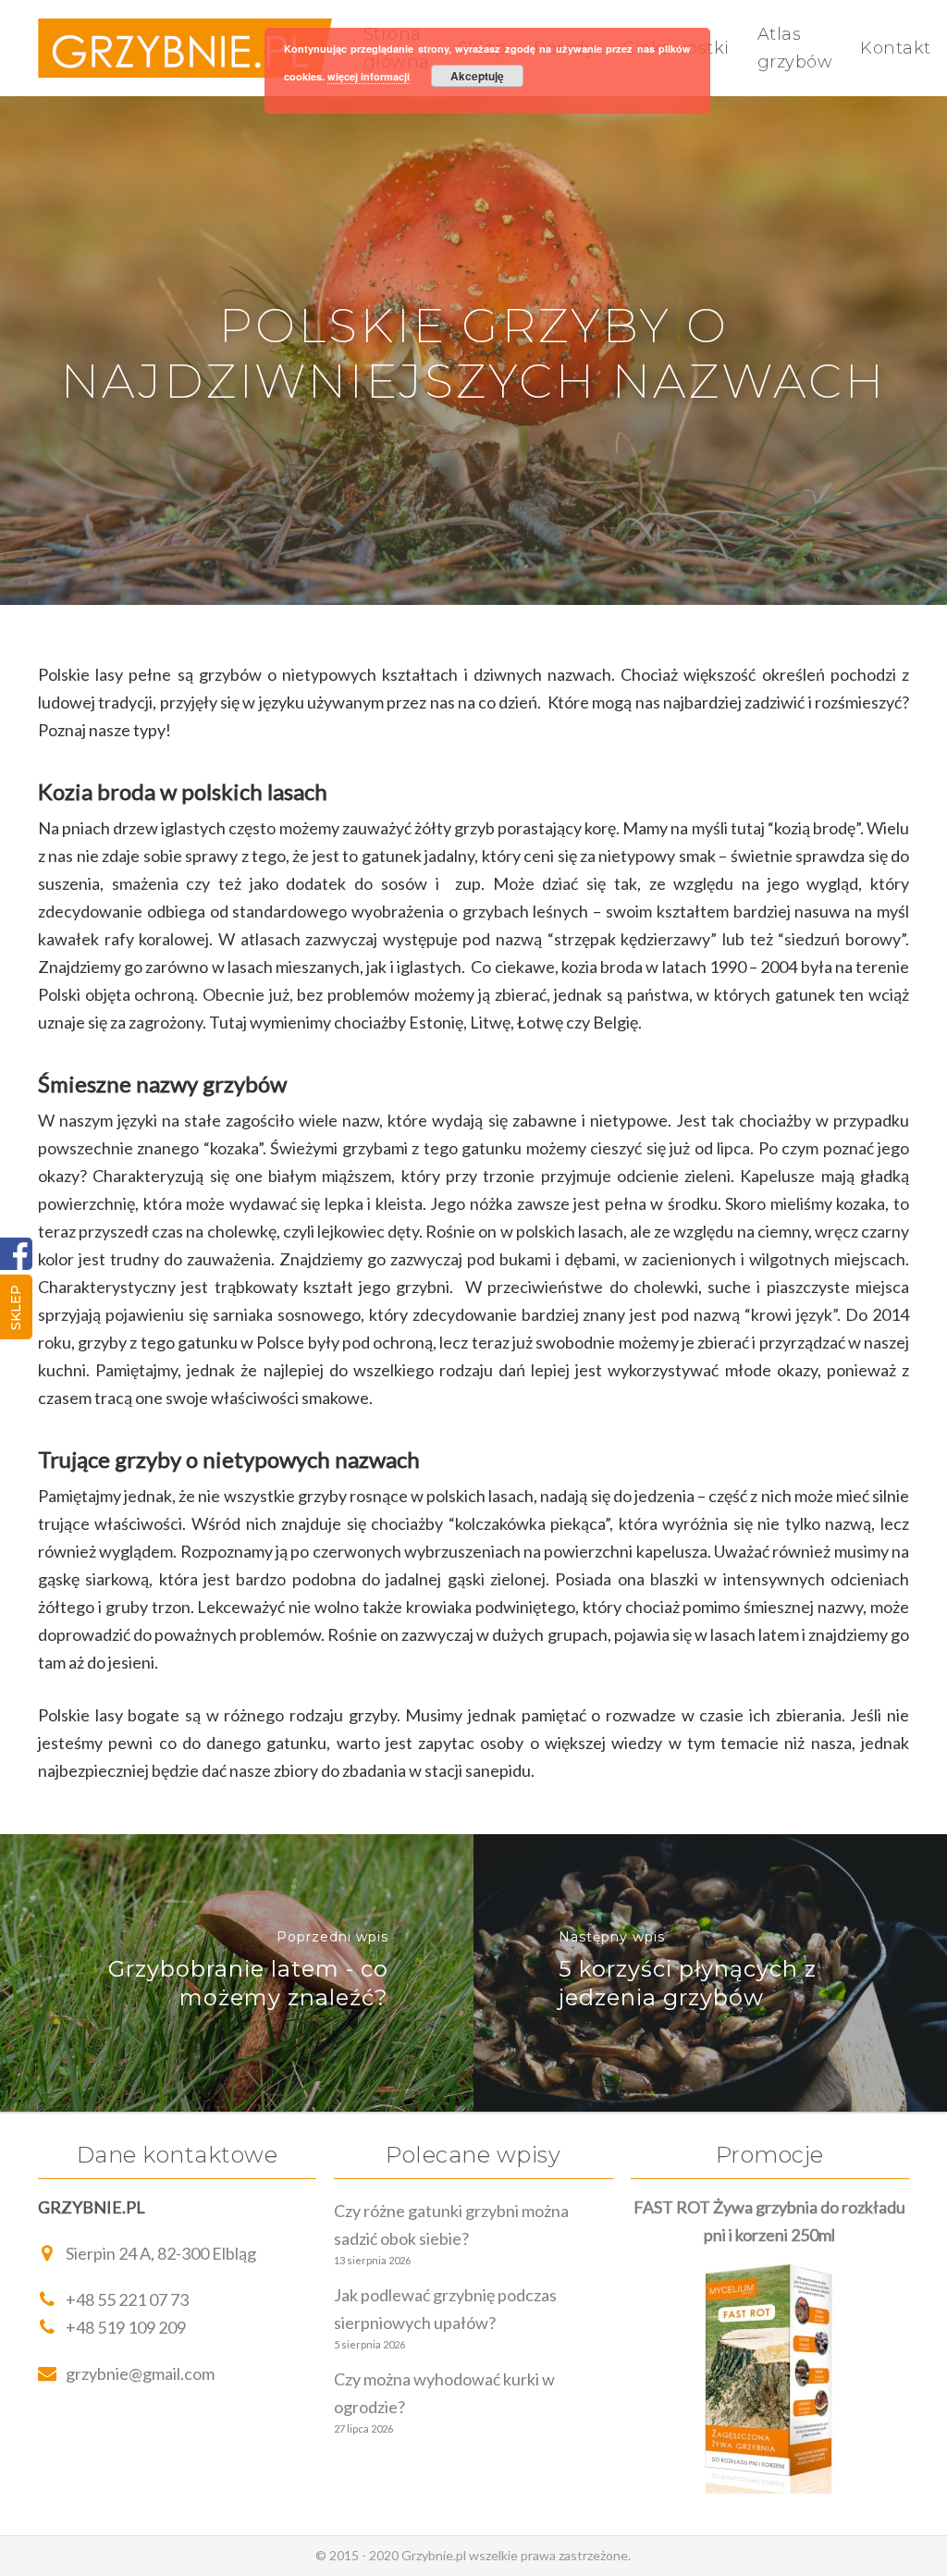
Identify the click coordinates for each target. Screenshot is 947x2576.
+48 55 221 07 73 (127, 2299)
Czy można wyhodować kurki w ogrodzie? (444, 2393)
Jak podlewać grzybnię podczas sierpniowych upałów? (445, 2309)
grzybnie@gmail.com (140, 2373)
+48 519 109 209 (126, 2327)
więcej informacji (369, 76)
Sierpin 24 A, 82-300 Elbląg (161, 2253)
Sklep (16, 1306)
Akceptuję (477, 76)
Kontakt (896, 48)
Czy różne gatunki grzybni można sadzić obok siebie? (451, 2225)
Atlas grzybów (795, 48)
